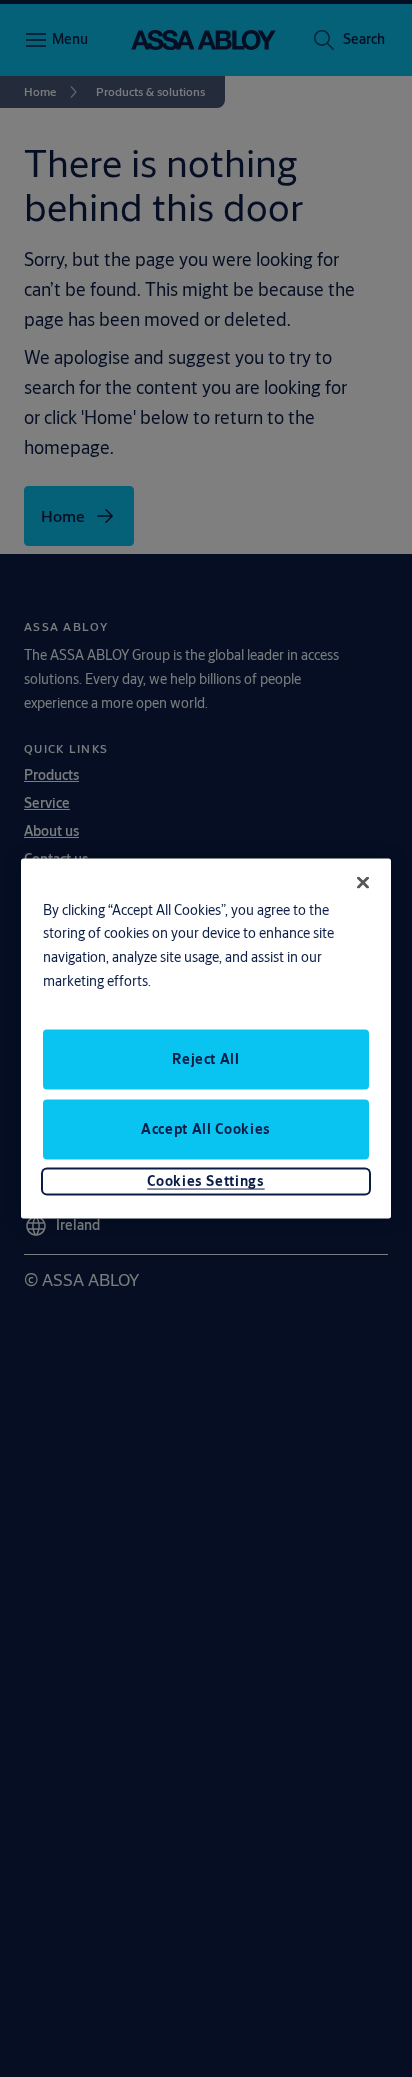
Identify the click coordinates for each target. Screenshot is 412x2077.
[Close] (363, 882)
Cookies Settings (205, 1181)
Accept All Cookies (206, 1129)
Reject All (206, 1059)
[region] (206, 1038)
